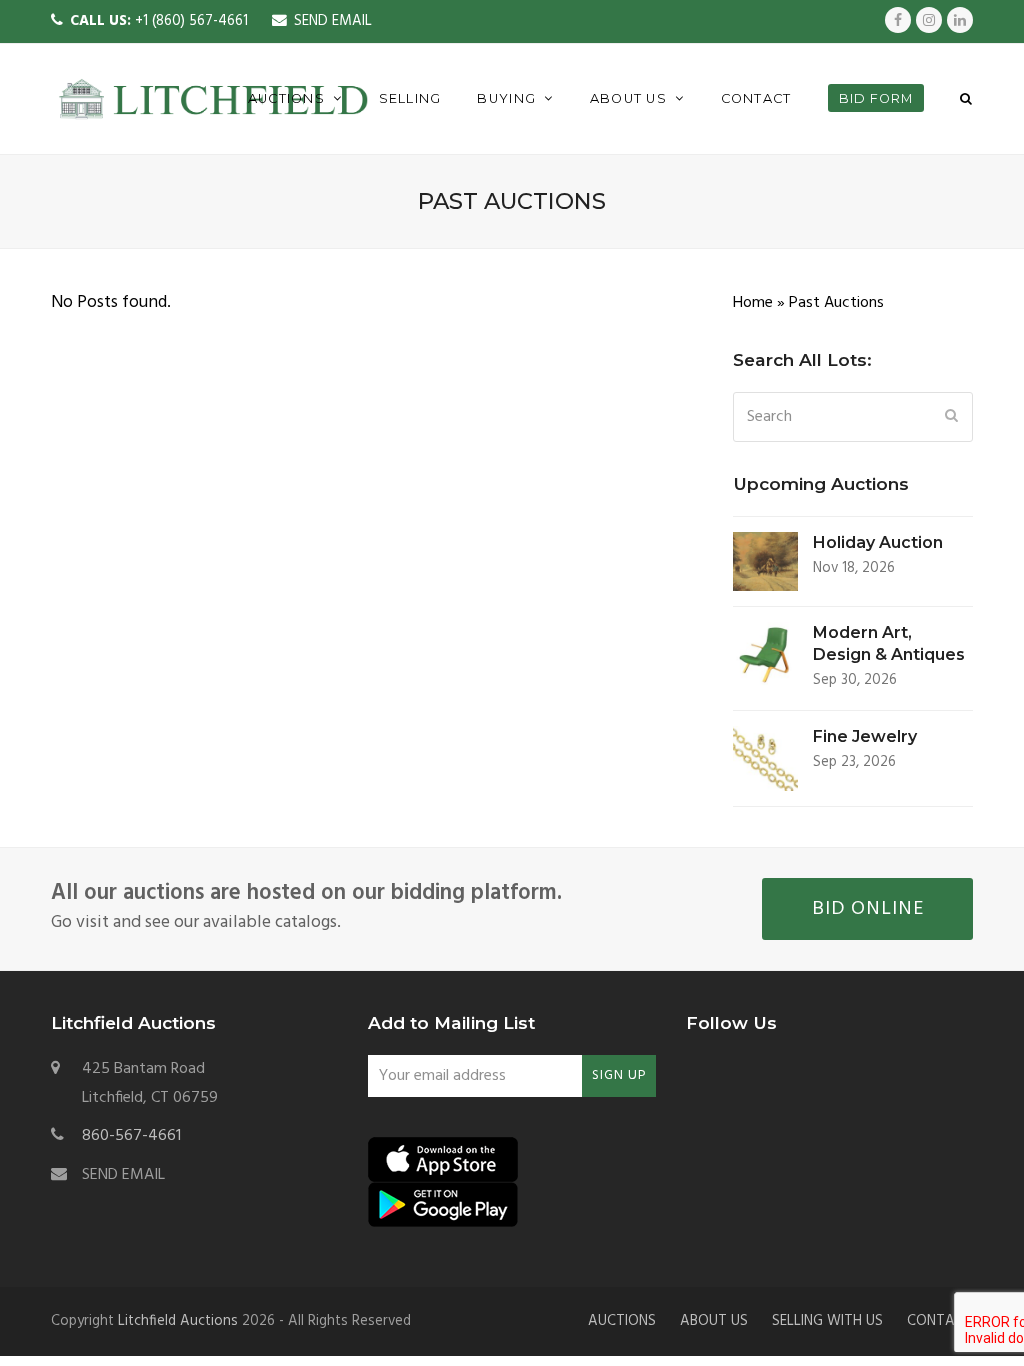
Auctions (622, 1321)
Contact (940, 1321)
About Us (714, 1321)
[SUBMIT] (952, 417)
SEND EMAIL (333, 21)
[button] (966, 99)
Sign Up (619, 1075)
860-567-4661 (131, 1136)
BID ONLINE (868, 909)
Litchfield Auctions (178, 1321)
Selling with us (827, 1321)
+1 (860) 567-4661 (159, 21)
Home (753, 303)
